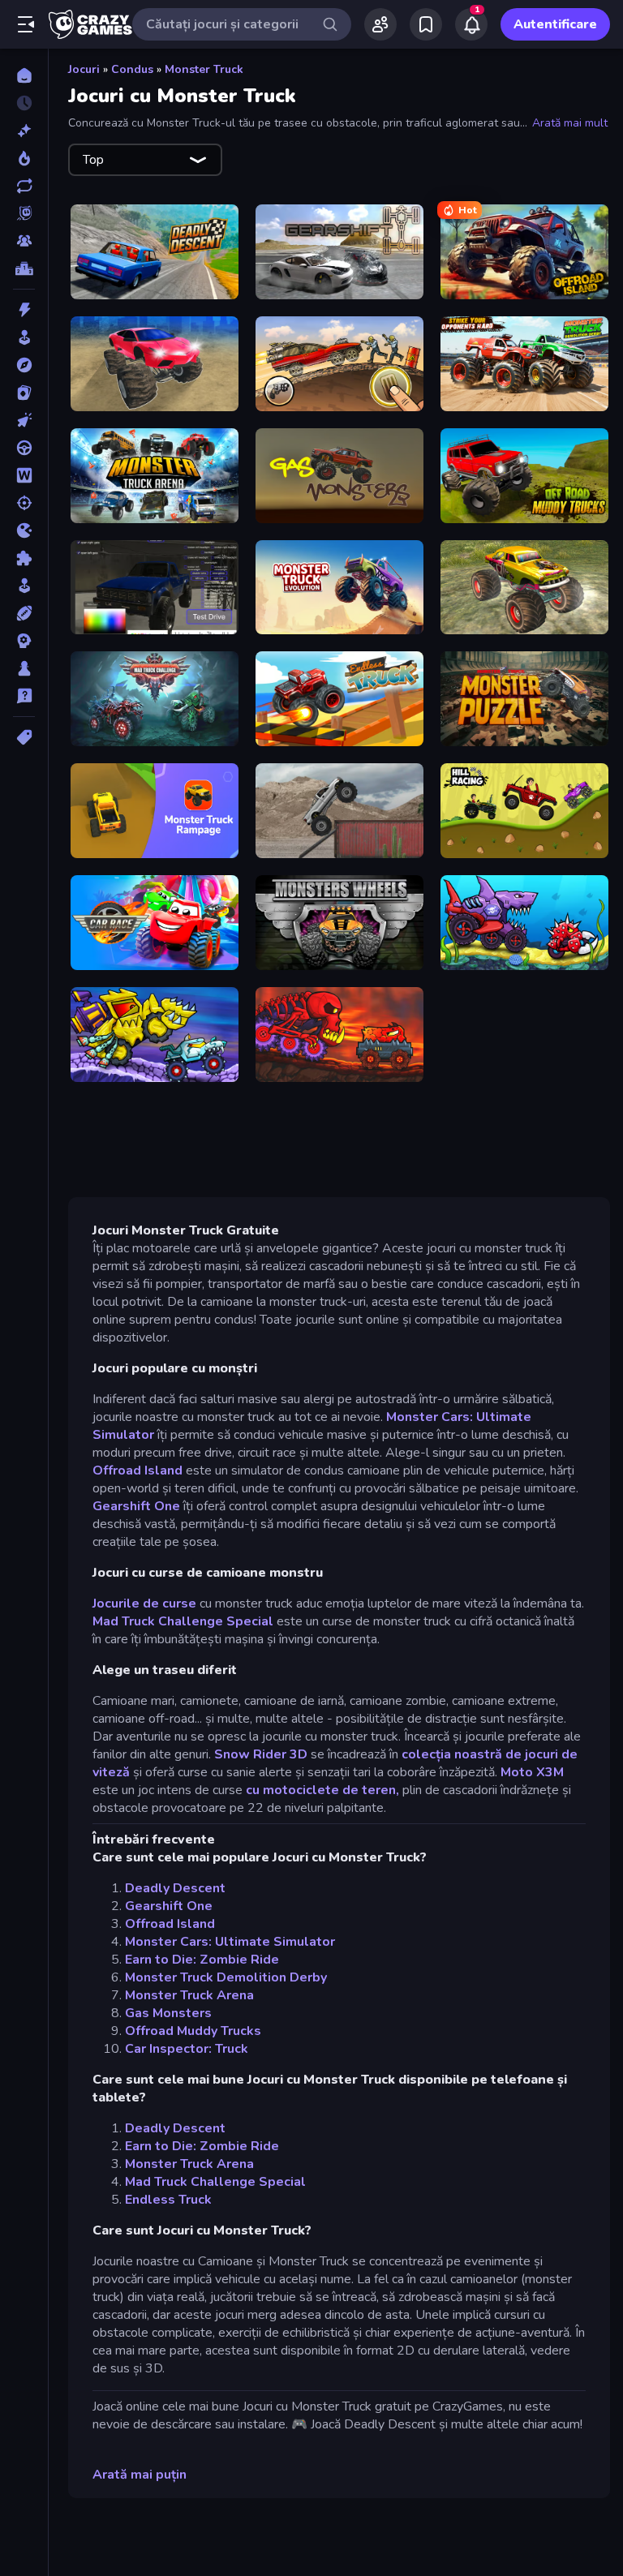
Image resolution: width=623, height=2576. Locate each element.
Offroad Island (137, 1470)
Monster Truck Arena (189, 1995)
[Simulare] (24, 586)
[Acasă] (24, 75)
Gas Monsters (168, 2013)
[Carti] (24, 393)
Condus (132, 69)
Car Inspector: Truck (187, 2049)
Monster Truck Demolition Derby (226, 1977)
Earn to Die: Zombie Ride (202, 1960)
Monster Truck (204, 69)
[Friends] (380, 24)
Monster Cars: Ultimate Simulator (230, 1942)
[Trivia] (24, 696)
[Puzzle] (24, 558)
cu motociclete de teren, (322, 1790)
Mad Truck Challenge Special (183, 1621)
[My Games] (426, 24)
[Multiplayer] (24, 241)
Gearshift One (136, 1506)
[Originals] (24, 213)
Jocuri (84, 69)
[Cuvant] (24, 475)
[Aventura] (24, 365)
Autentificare (555, 24)
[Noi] (24, 131)
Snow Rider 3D (261, 1754)
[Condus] (24, 448)
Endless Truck (168, 2200)
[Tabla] (24, 668)
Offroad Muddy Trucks (193, 2031)
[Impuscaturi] (24, 503)
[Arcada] (24, 337)
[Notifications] (471, 24)
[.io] (24, 530)
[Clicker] (24, 420)
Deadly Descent (175, 1888)
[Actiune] (24, 310)
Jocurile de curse (144, 1604)
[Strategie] (24, 641)
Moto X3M (532, 1772)
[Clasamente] (24, 268)
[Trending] (24, 158)
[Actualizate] (24, 186)
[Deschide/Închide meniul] (26, 24)
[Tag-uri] (24, 737)
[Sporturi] (24, 613)
